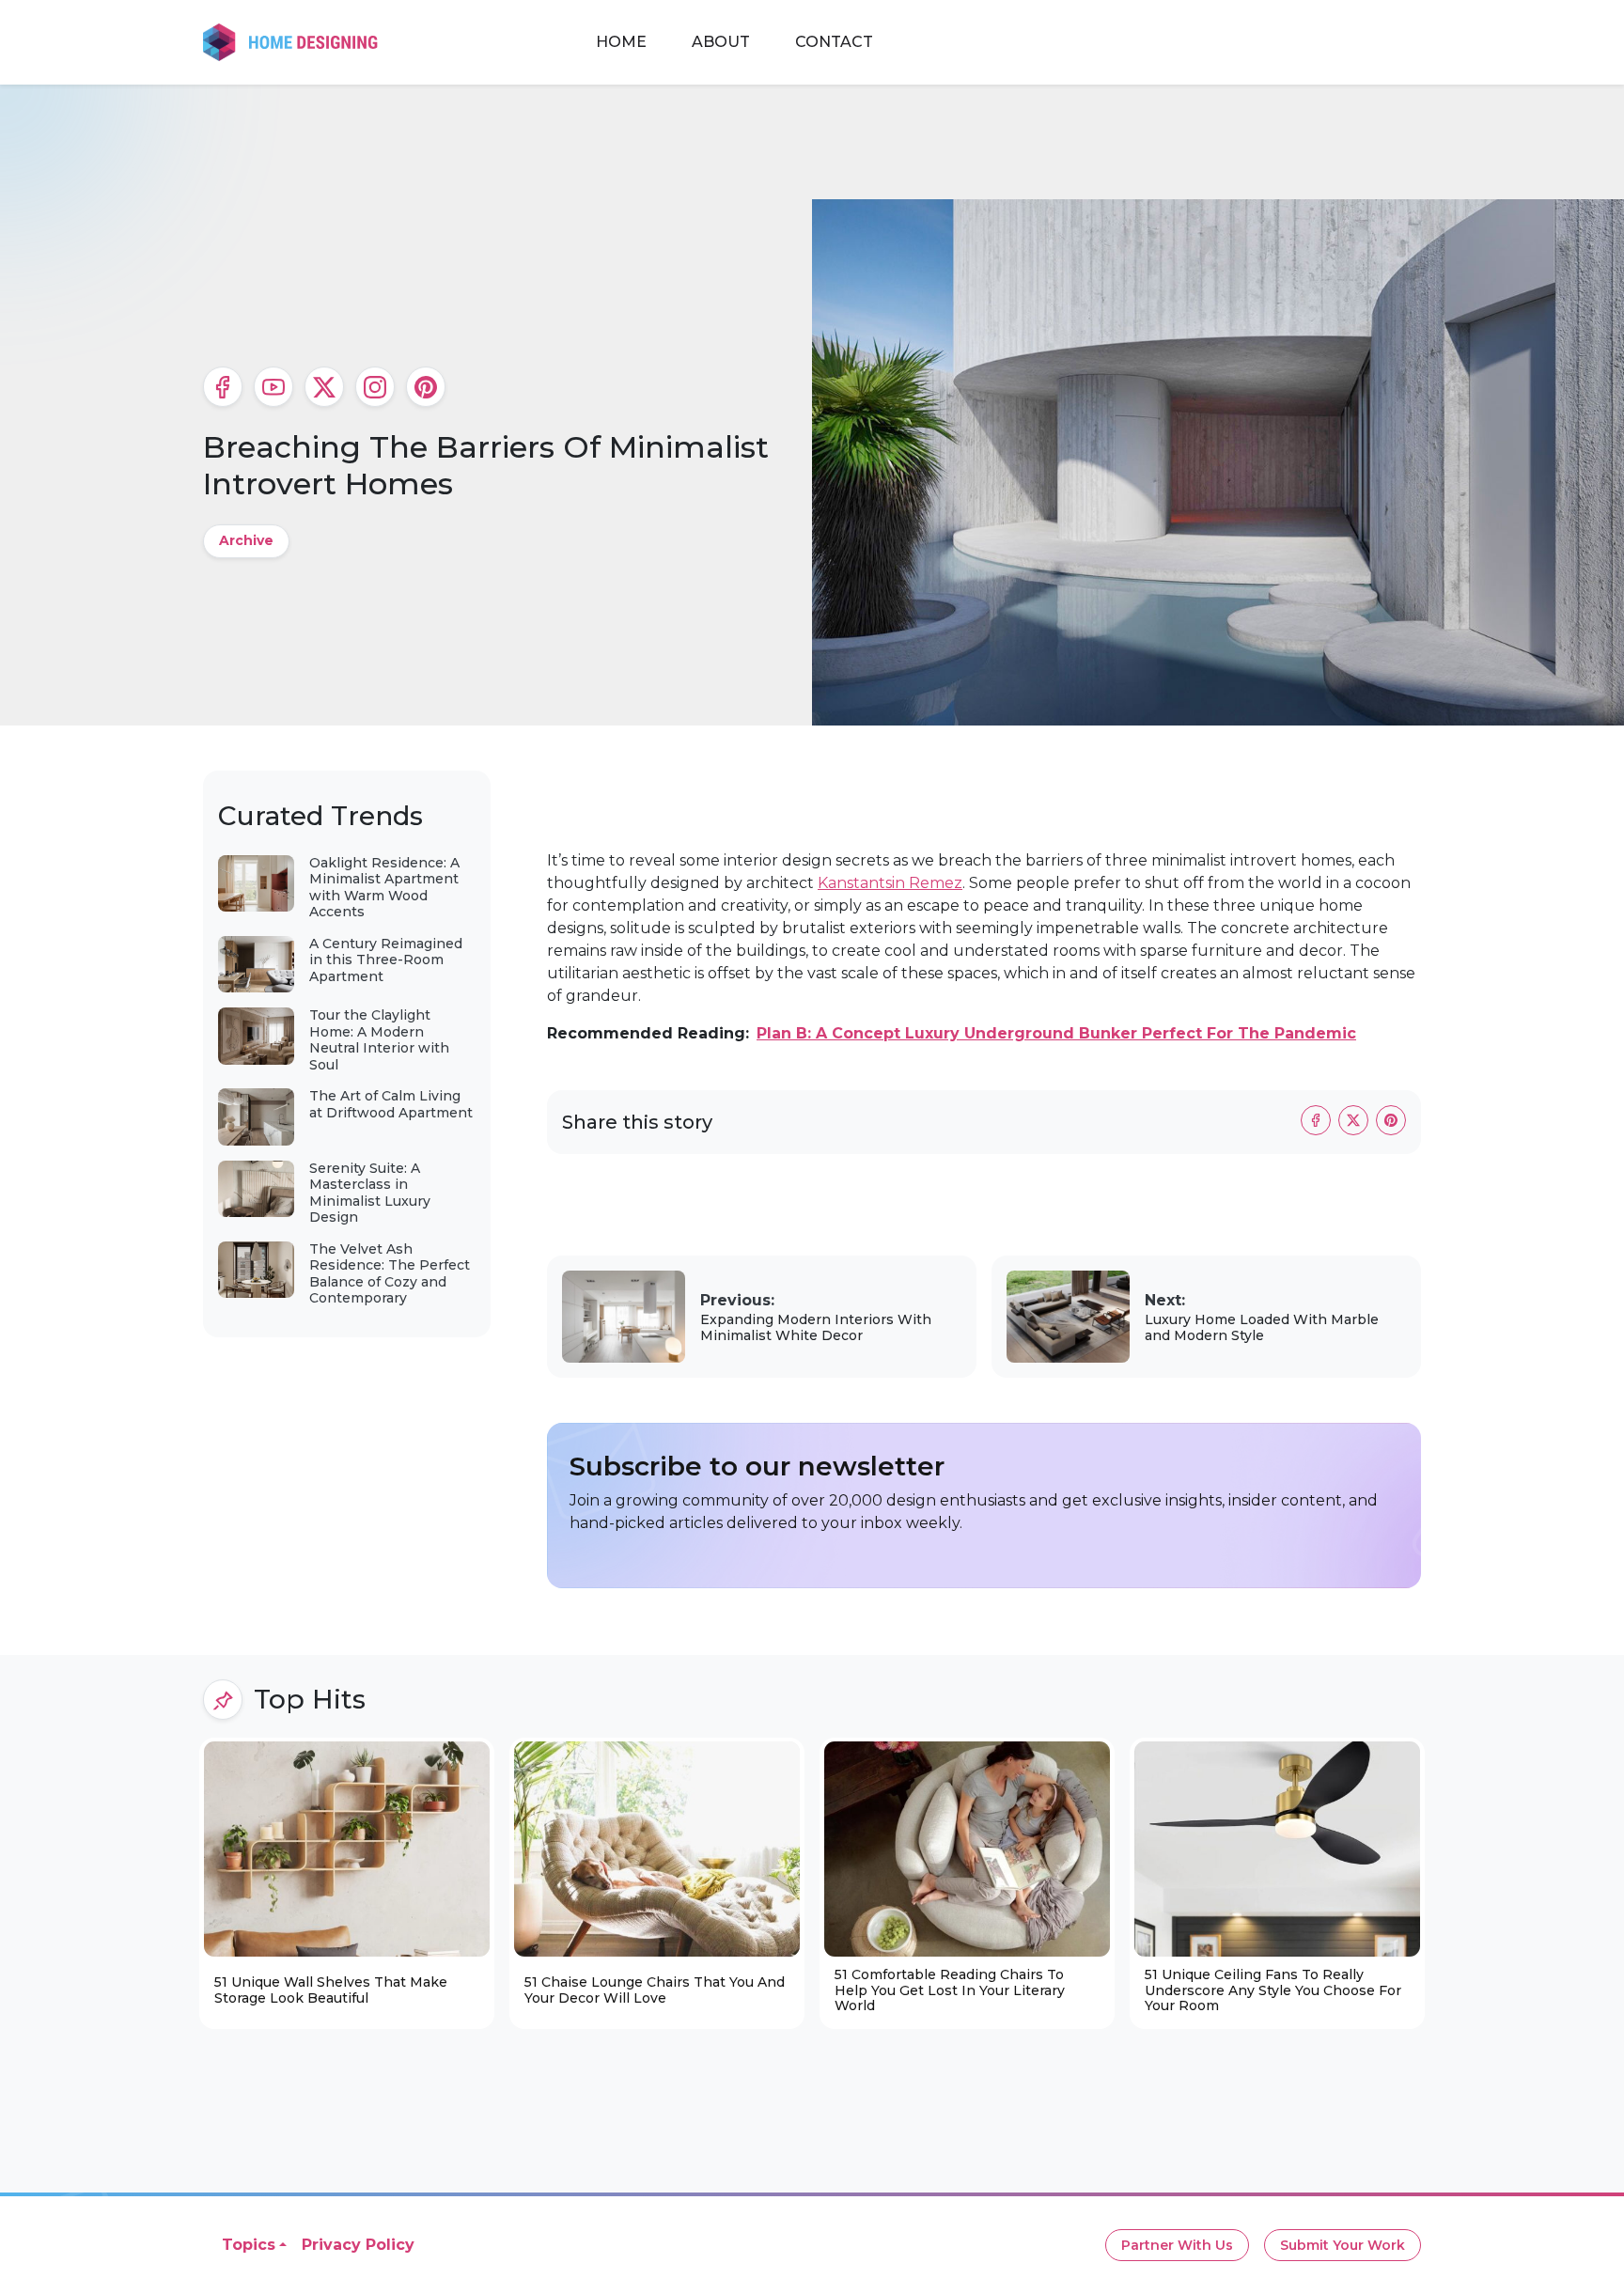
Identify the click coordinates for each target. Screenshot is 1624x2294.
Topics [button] (249, 2245)
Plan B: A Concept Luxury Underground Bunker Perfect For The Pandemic (1056, 1033)
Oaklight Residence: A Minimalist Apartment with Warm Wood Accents (384, 888)
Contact (834, 42)
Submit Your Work (1343, 2245)
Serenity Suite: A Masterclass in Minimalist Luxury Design (370, 1193)
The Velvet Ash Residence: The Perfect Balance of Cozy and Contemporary (390, 1274)
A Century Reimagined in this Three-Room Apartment (386, 960)
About (721, 42)
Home (621, 42)
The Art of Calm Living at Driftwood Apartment (391, 1104)
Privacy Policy (358, 2245)
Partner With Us (1177, 2245)
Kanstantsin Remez (890, 883)
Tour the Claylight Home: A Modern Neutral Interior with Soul (379, 1040)
